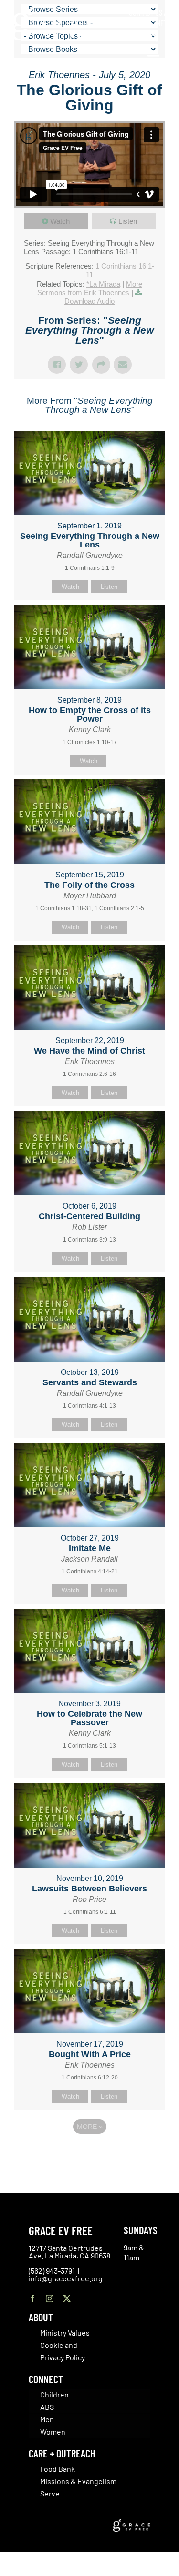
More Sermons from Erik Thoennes (90, 288)
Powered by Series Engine (90, 2153)
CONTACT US (146, 12)
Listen (128, 221)
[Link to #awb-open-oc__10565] (154, 61)
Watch (60, 221)
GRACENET (153, 23)
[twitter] (67, 2298)
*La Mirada (103, 284)
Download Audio (89, 301)
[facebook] (32, 2298)
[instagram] (50, 2298)
